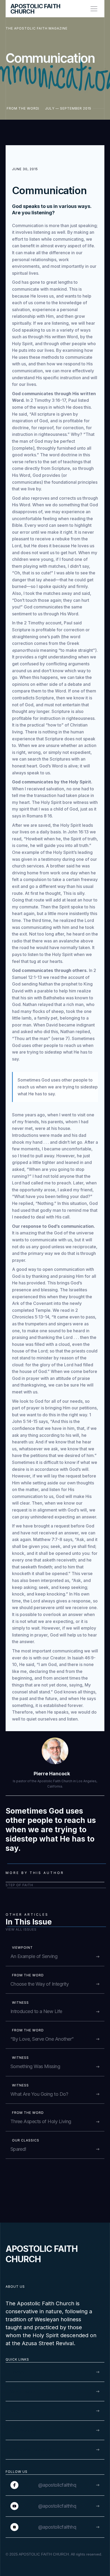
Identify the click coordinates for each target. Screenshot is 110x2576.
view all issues (21, 1929)
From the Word (23, 108)
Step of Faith (19, 1885)
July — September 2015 (68, 108)
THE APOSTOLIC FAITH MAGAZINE (37, 28)
